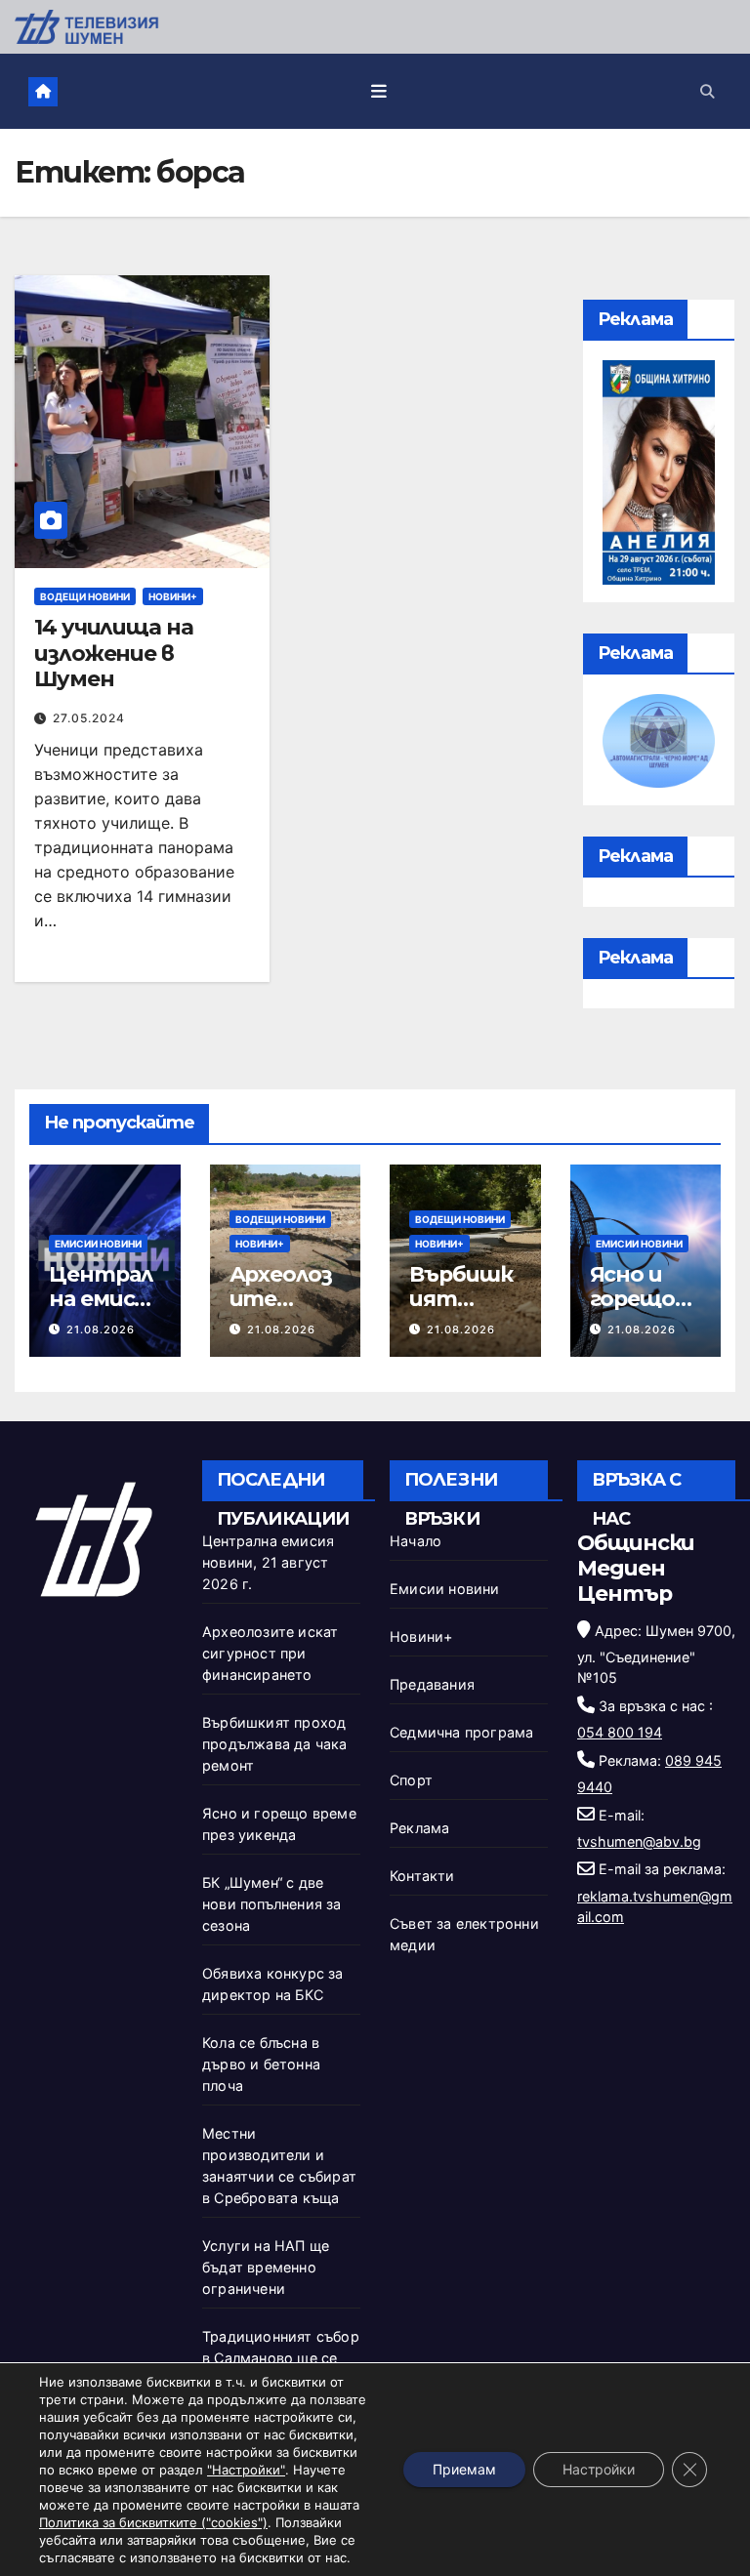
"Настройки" (246, 2470)
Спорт (411, 1780)
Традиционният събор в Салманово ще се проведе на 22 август (281, 2358)
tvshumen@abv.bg (639, 1841)
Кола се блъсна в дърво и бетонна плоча (261, 2064)
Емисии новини (98, 1244)
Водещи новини (85, 596)
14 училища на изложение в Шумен (114, 653)
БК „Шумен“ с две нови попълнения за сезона (272, 1904)
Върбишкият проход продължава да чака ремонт (275, 1744)
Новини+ (173, 596)
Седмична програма (461, 1732)
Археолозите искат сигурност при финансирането (270, 1653)
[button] (707, 91)
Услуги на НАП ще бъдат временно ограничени (266, 2267)
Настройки (599, 2469)
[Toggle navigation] (379, 91)
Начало (416, 1541)
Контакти (422, 1876)
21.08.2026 (101, 1329)
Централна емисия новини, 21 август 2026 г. (268, 1562)
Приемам (464, 2469)
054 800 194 (620, 1732)
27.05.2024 (89, 718)
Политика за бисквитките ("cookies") (153, 2522)
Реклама (419, 1828)
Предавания (432, 1684)
